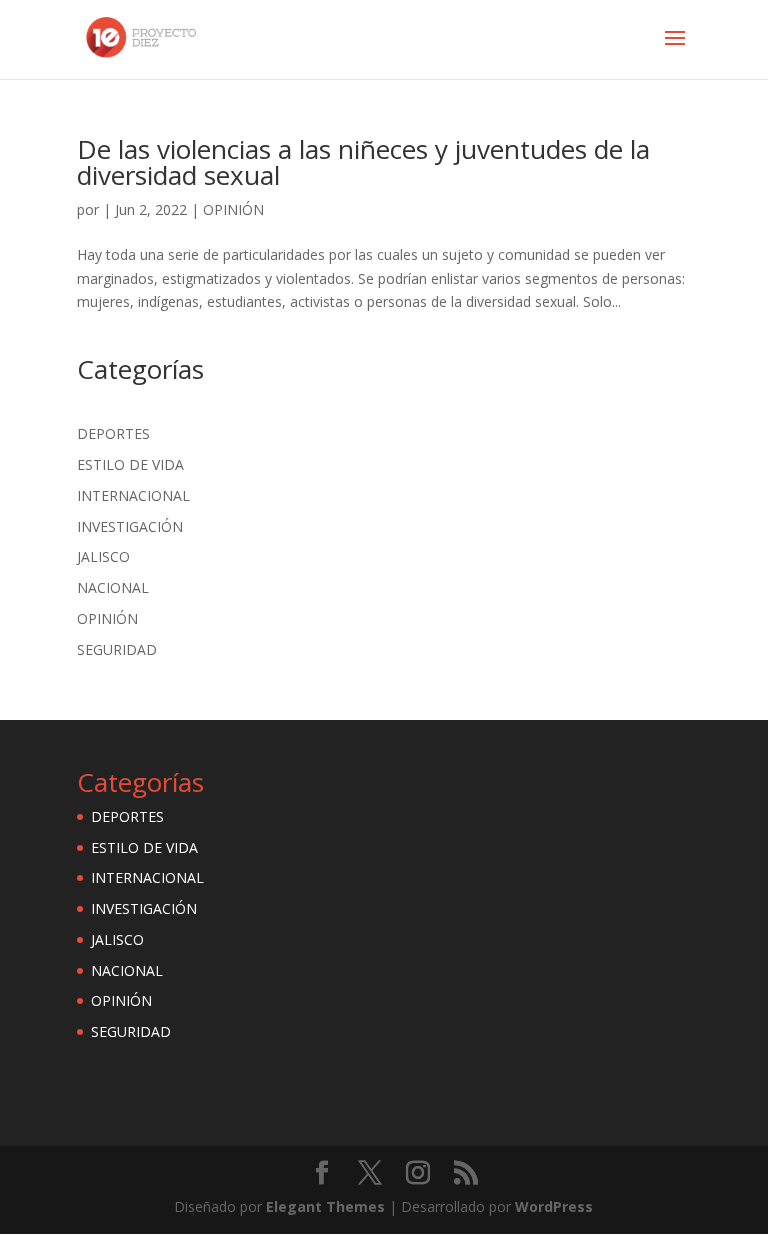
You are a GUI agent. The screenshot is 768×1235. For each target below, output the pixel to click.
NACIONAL (113, 587)
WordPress (554, 1206)
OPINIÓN (233, 209)
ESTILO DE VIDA (130, 464)
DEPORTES (113, 433)
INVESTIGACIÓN (130, 526)
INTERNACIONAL (133, 495)
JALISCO (103, 556)
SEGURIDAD (117, 649)
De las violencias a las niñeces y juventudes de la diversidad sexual (363, 162)
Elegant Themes (325, 1206)
